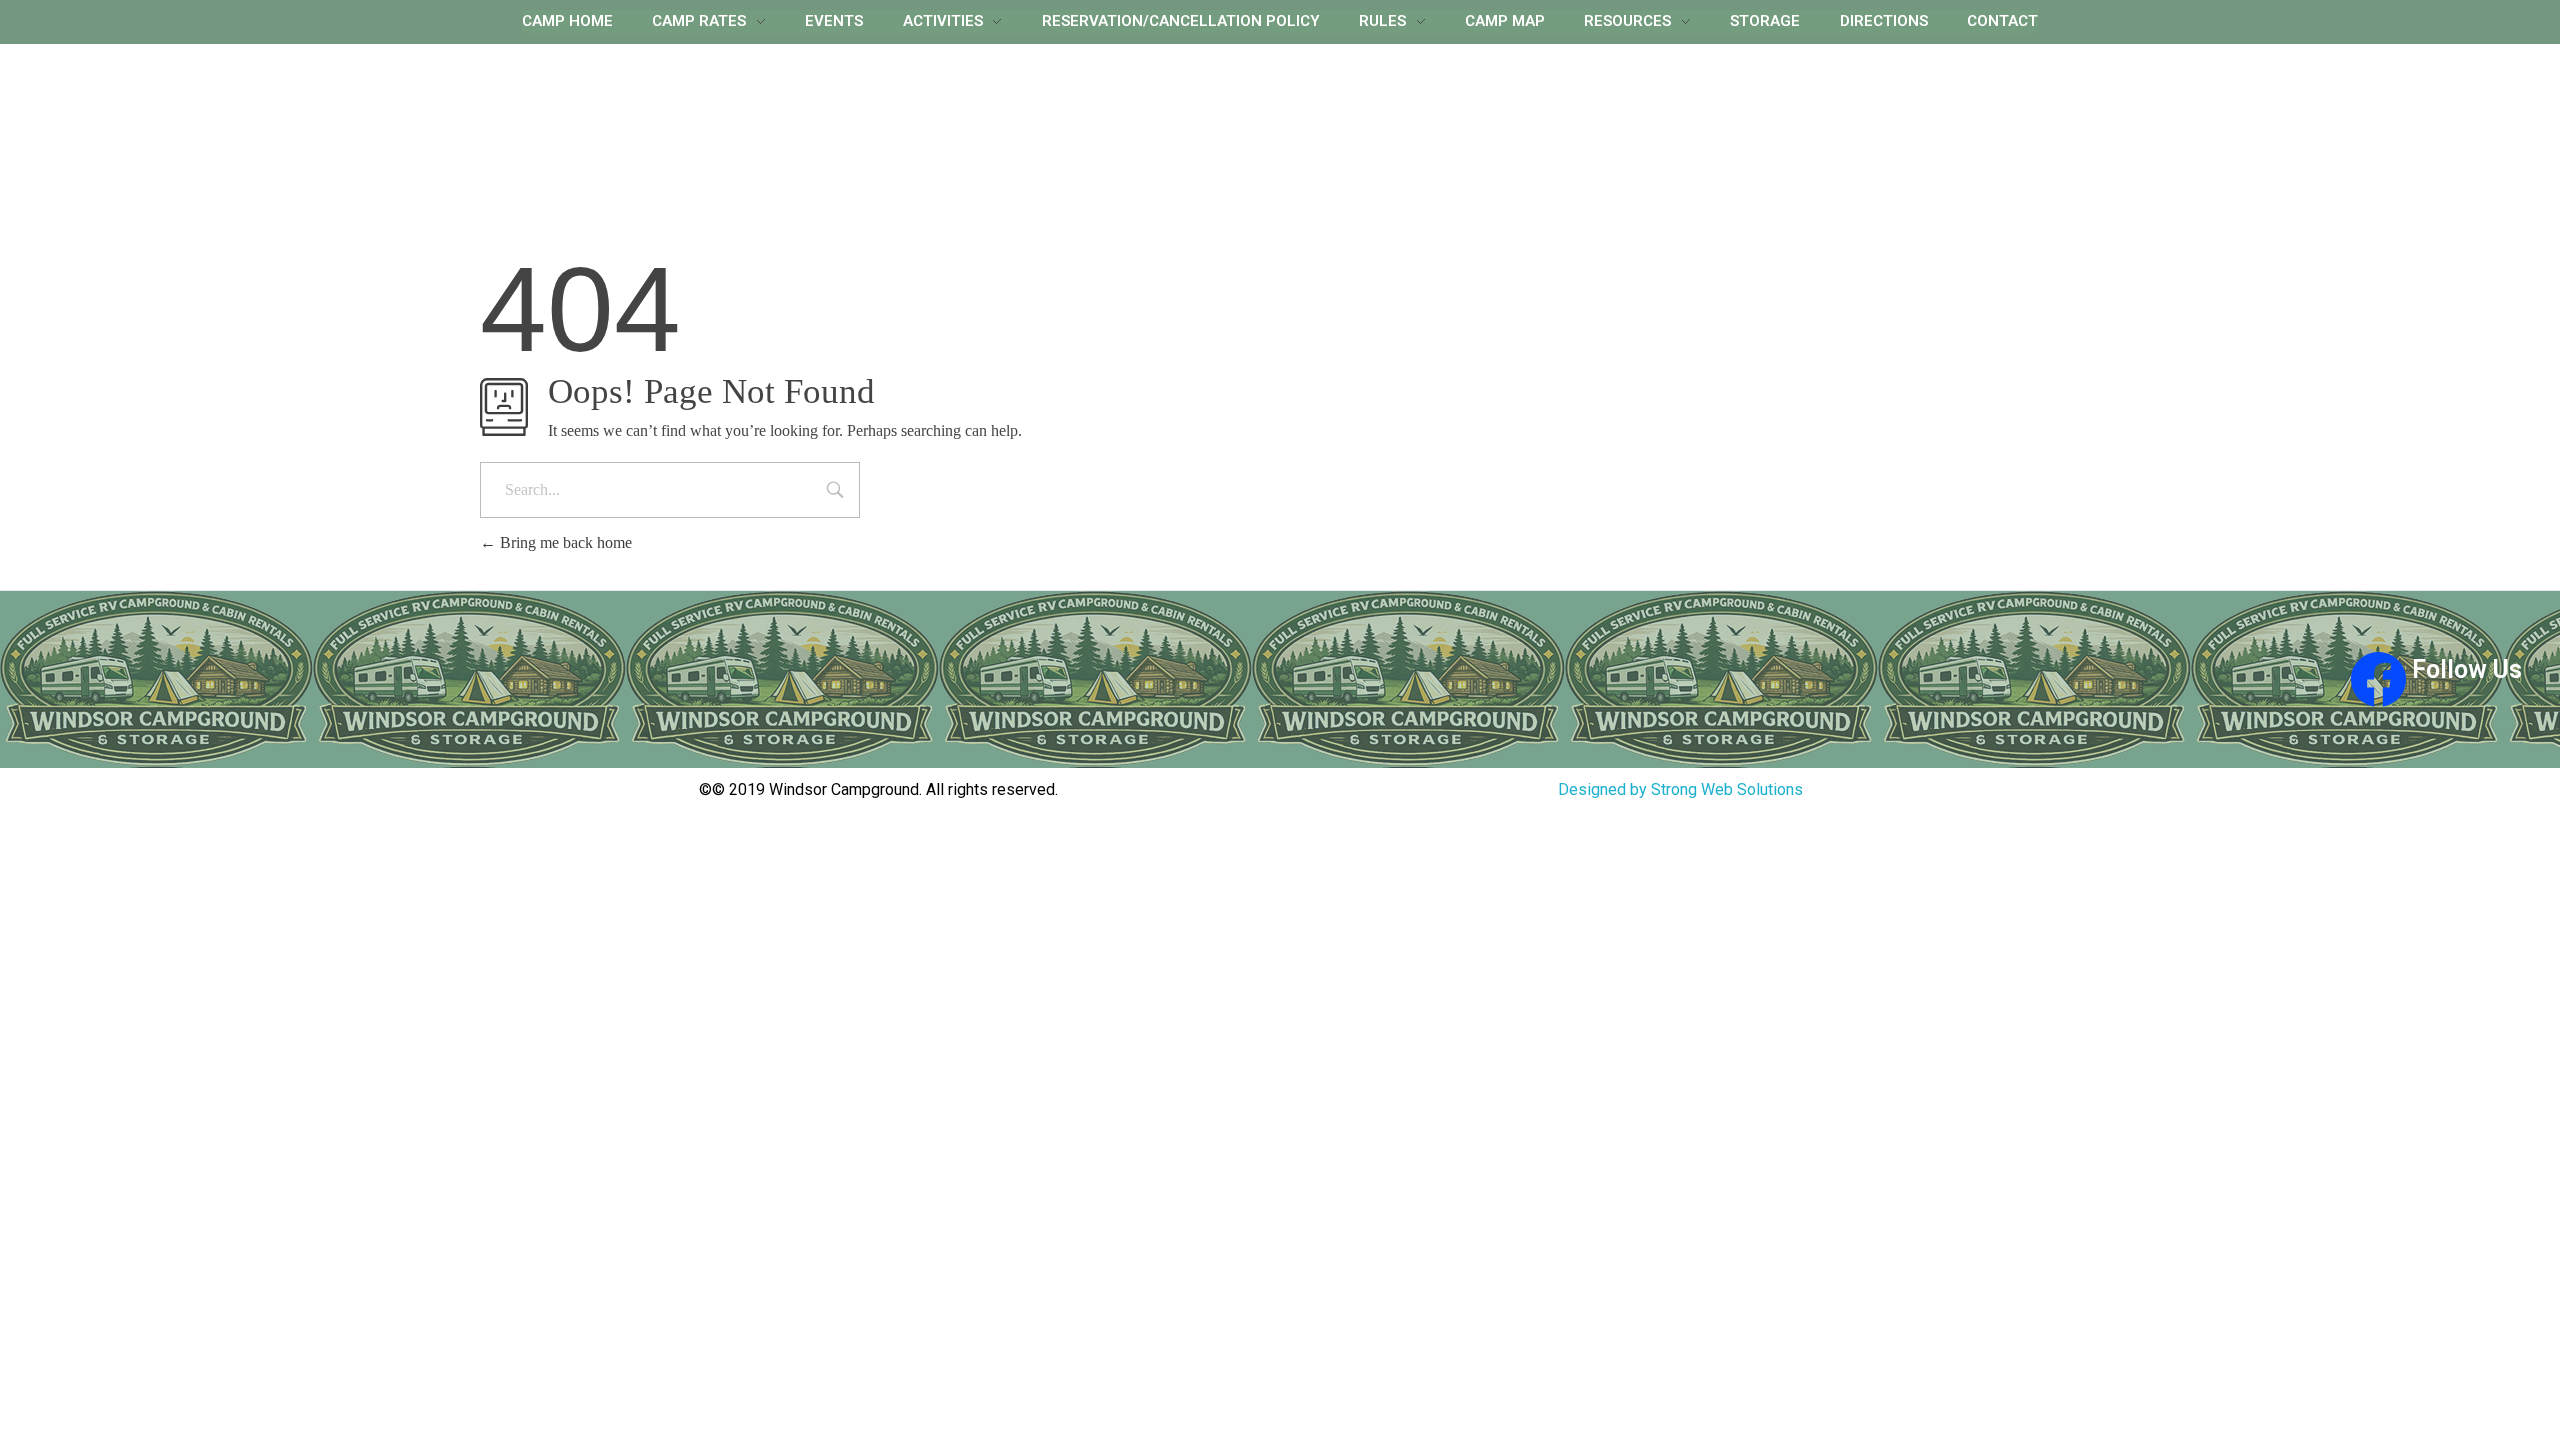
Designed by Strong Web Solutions (1680, 789)
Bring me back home (564, 542)
